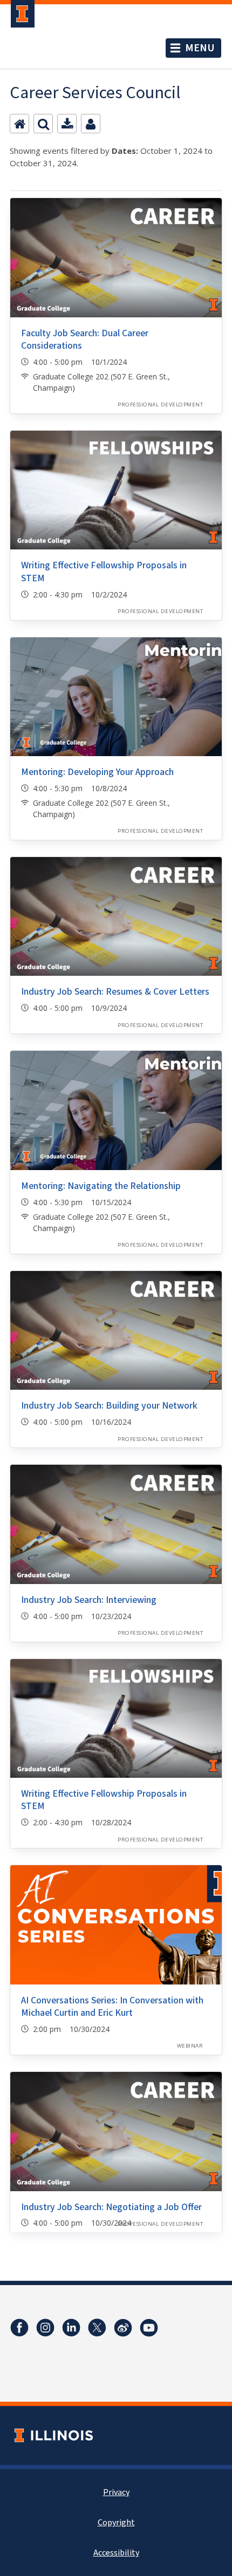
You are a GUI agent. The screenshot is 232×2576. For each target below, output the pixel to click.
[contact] (91, 124)
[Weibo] (123, 2328)
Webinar (190, 2046)
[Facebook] (19, 2328)
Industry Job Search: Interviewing (89, 1600)
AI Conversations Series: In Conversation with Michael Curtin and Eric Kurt (112, 2007)
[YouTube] (149, 2328)
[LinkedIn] (71, 2328)
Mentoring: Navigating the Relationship (101, 1186)
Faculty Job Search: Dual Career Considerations (85, 339)
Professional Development (160, 405)
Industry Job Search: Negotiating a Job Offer (111, 2207)
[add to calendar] (67, 124)
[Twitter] (97, 2328)
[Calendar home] (19, 124)
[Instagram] (45, 2328)
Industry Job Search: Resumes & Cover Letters (115, 992)
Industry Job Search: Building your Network (109, 1406)
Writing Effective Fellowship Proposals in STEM (104, 572)
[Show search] (43, 124)
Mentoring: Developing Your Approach (97, 772)
